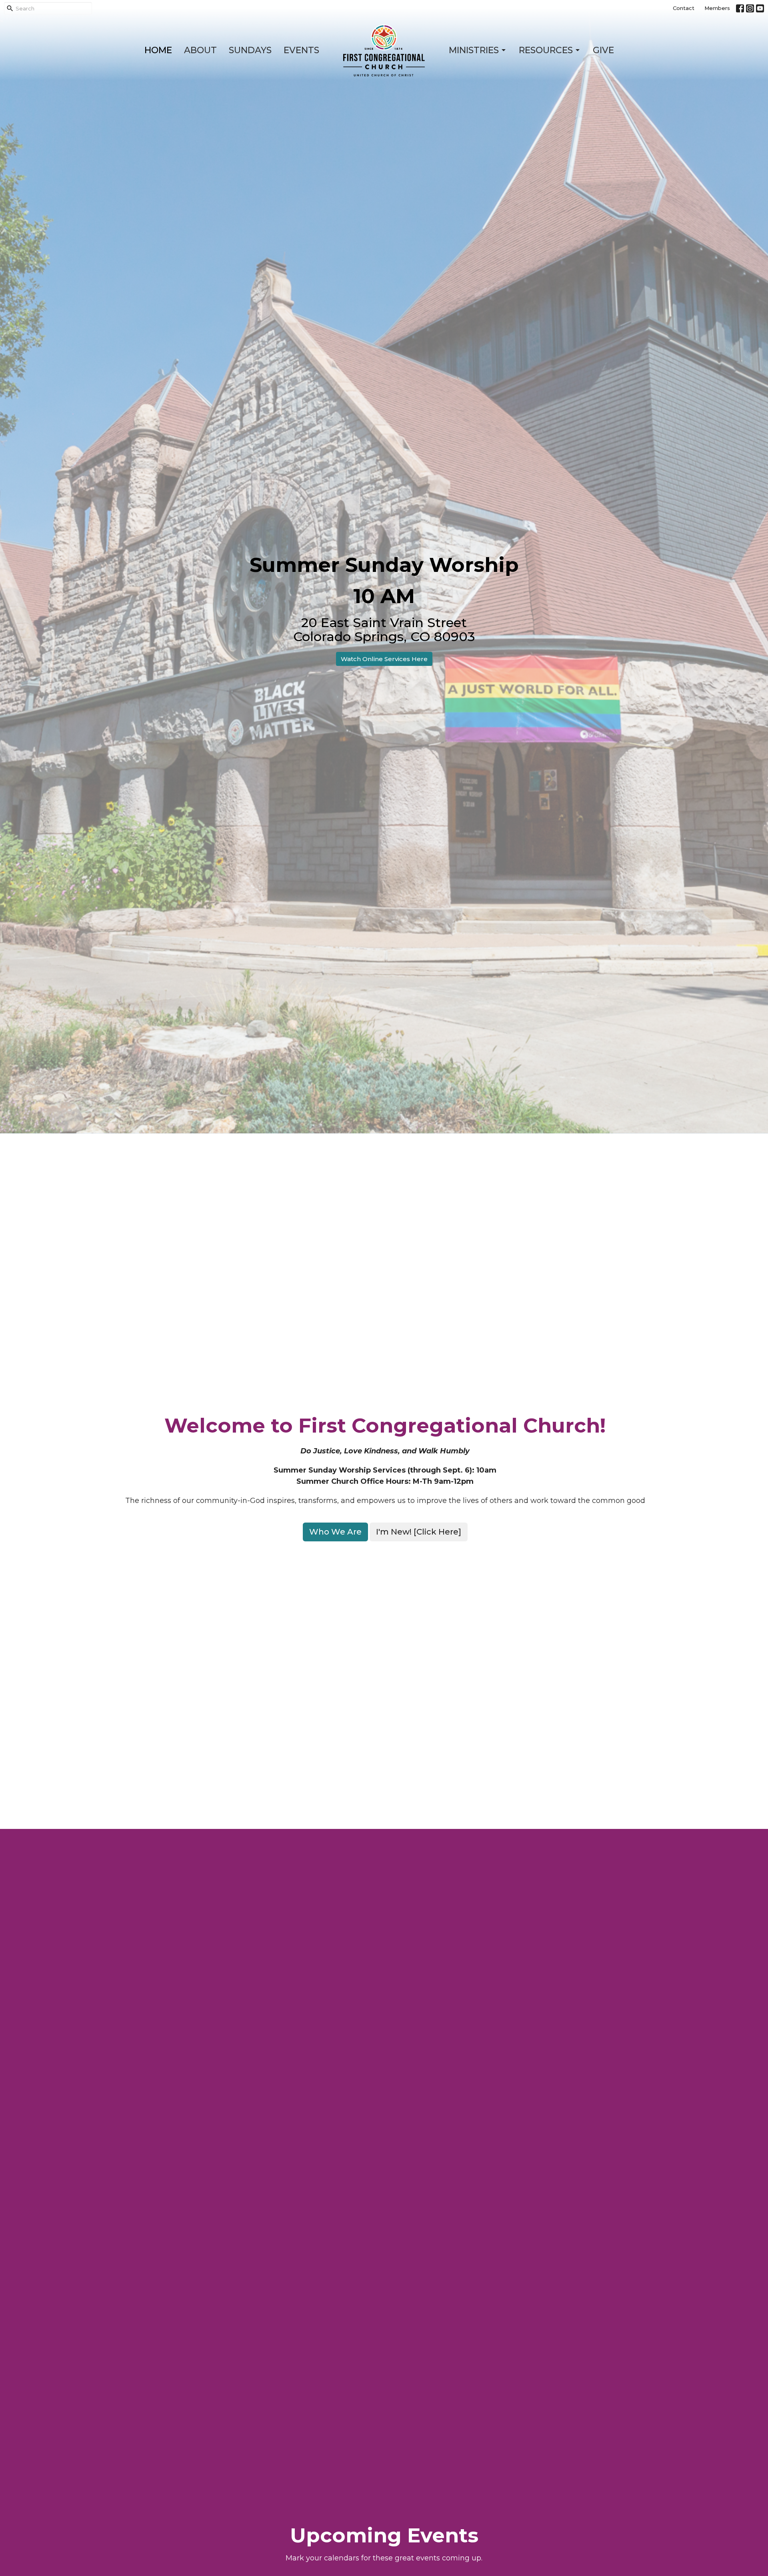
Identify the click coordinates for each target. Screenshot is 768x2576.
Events (301, 50)
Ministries (474, 50)
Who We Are (335, 1532)
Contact (684, 8)
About (200, 50)
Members (717, 8)
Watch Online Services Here (384, 659)
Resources (546, 50)
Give (603, 50)
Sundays (250, 50)
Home (158, 50)
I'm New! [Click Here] (419, 1532)
